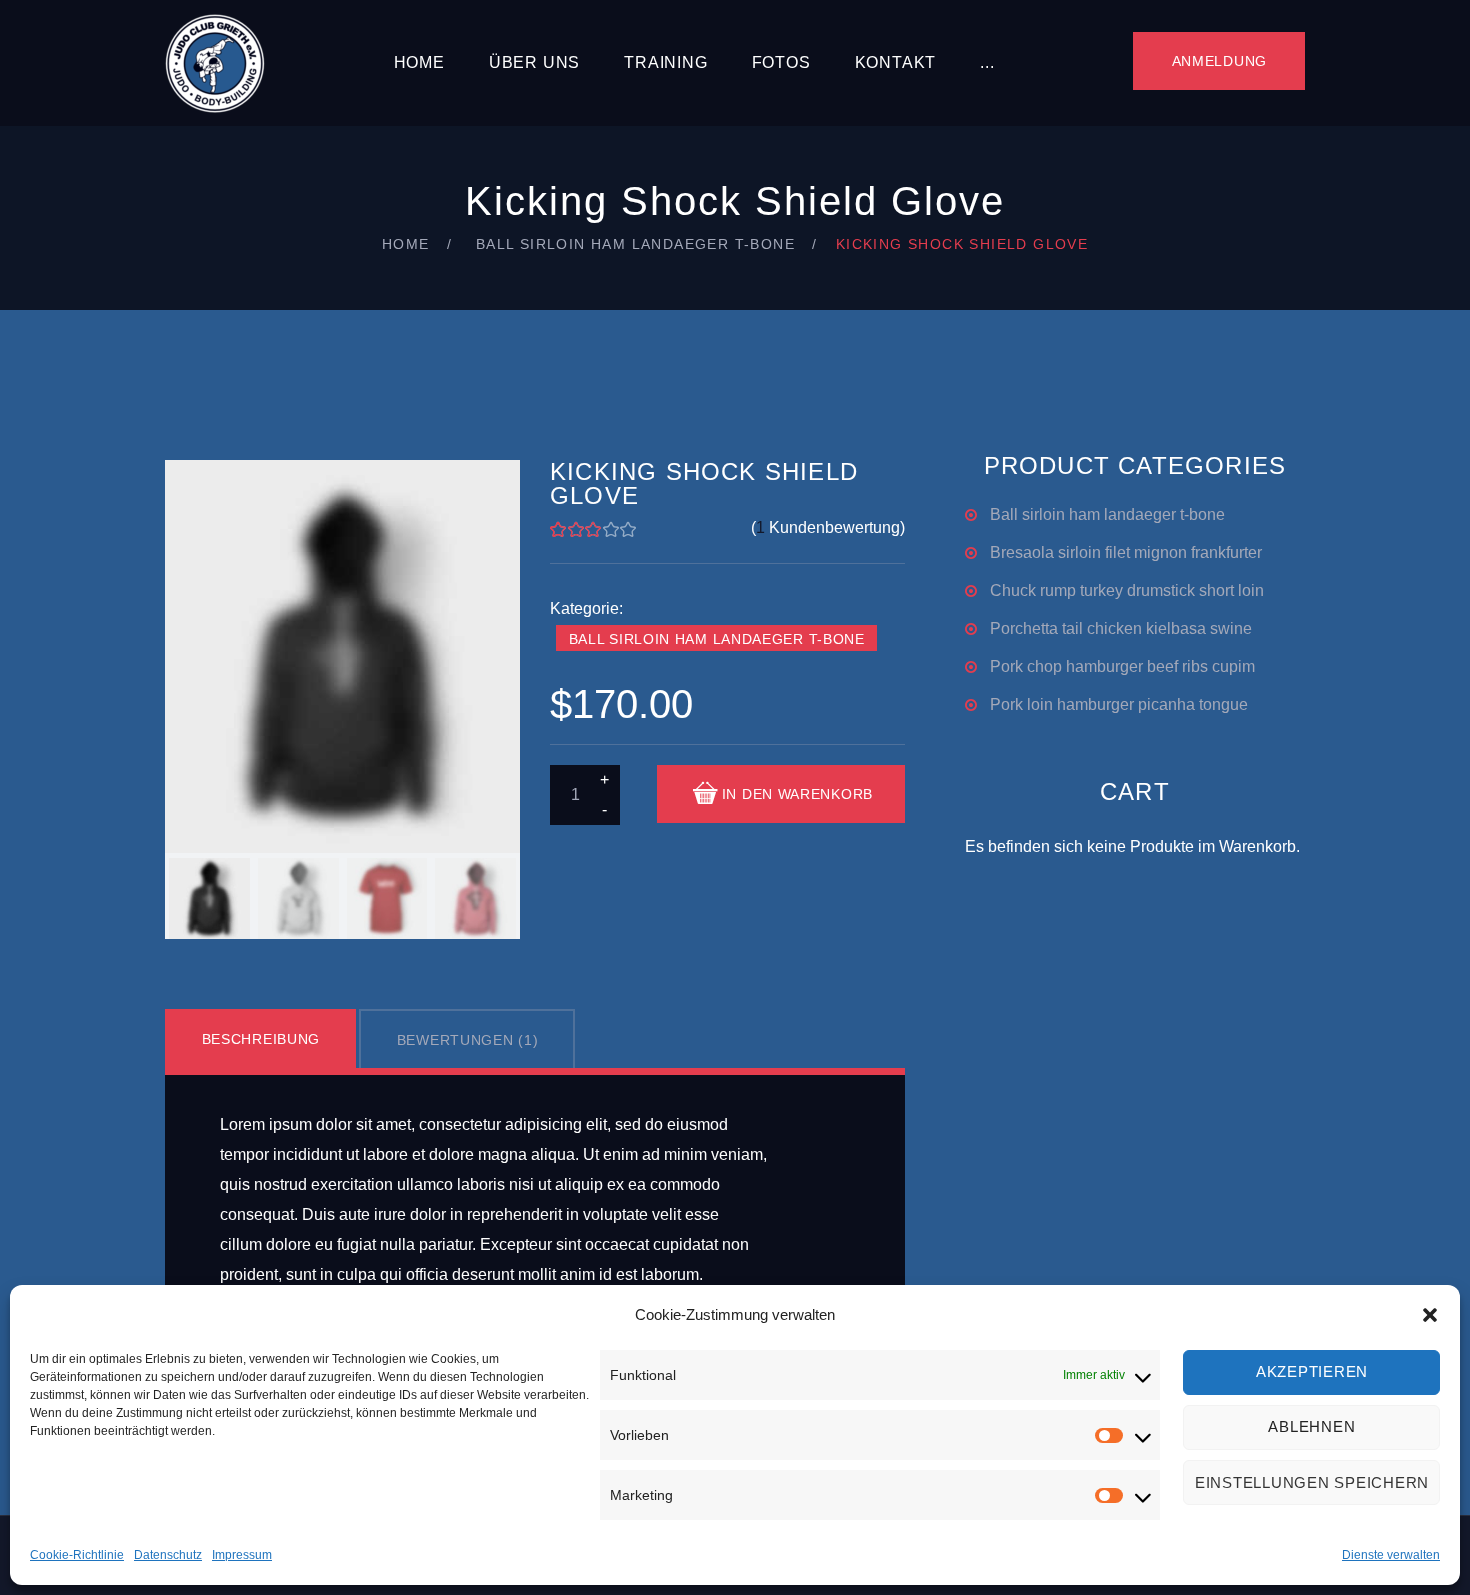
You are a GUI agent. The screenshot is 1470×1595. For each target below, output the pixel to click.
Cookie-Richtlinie (77, 1555)
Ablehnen (1311, 1427)
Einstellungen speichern (1312, 1482)
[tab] (262, 1039)
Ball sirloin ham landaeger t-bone (635, 244)
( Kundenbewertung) (828, 527)
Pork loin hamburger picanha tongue (1119, 704)
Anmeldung (1219, 61)
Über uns (534, 62)
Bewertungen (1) (468, 1040)
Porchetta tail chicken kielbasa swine (1121, 628)
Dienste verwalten (1391, 1555)
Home (419, 62)
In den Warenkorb (797, 794)
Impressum (242, 1555)
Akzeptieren (1312, 1372)
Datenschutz (168, 1555)
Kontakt (896, 62)
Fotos (781, 62)
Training (665, 62)
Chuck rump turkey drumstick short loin (1127, 590)
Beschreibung (261, 1039)
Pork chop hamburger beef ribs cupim (1122, 666)
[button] (1430, 1315)
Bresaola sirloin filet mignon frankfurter (1126, 552)
